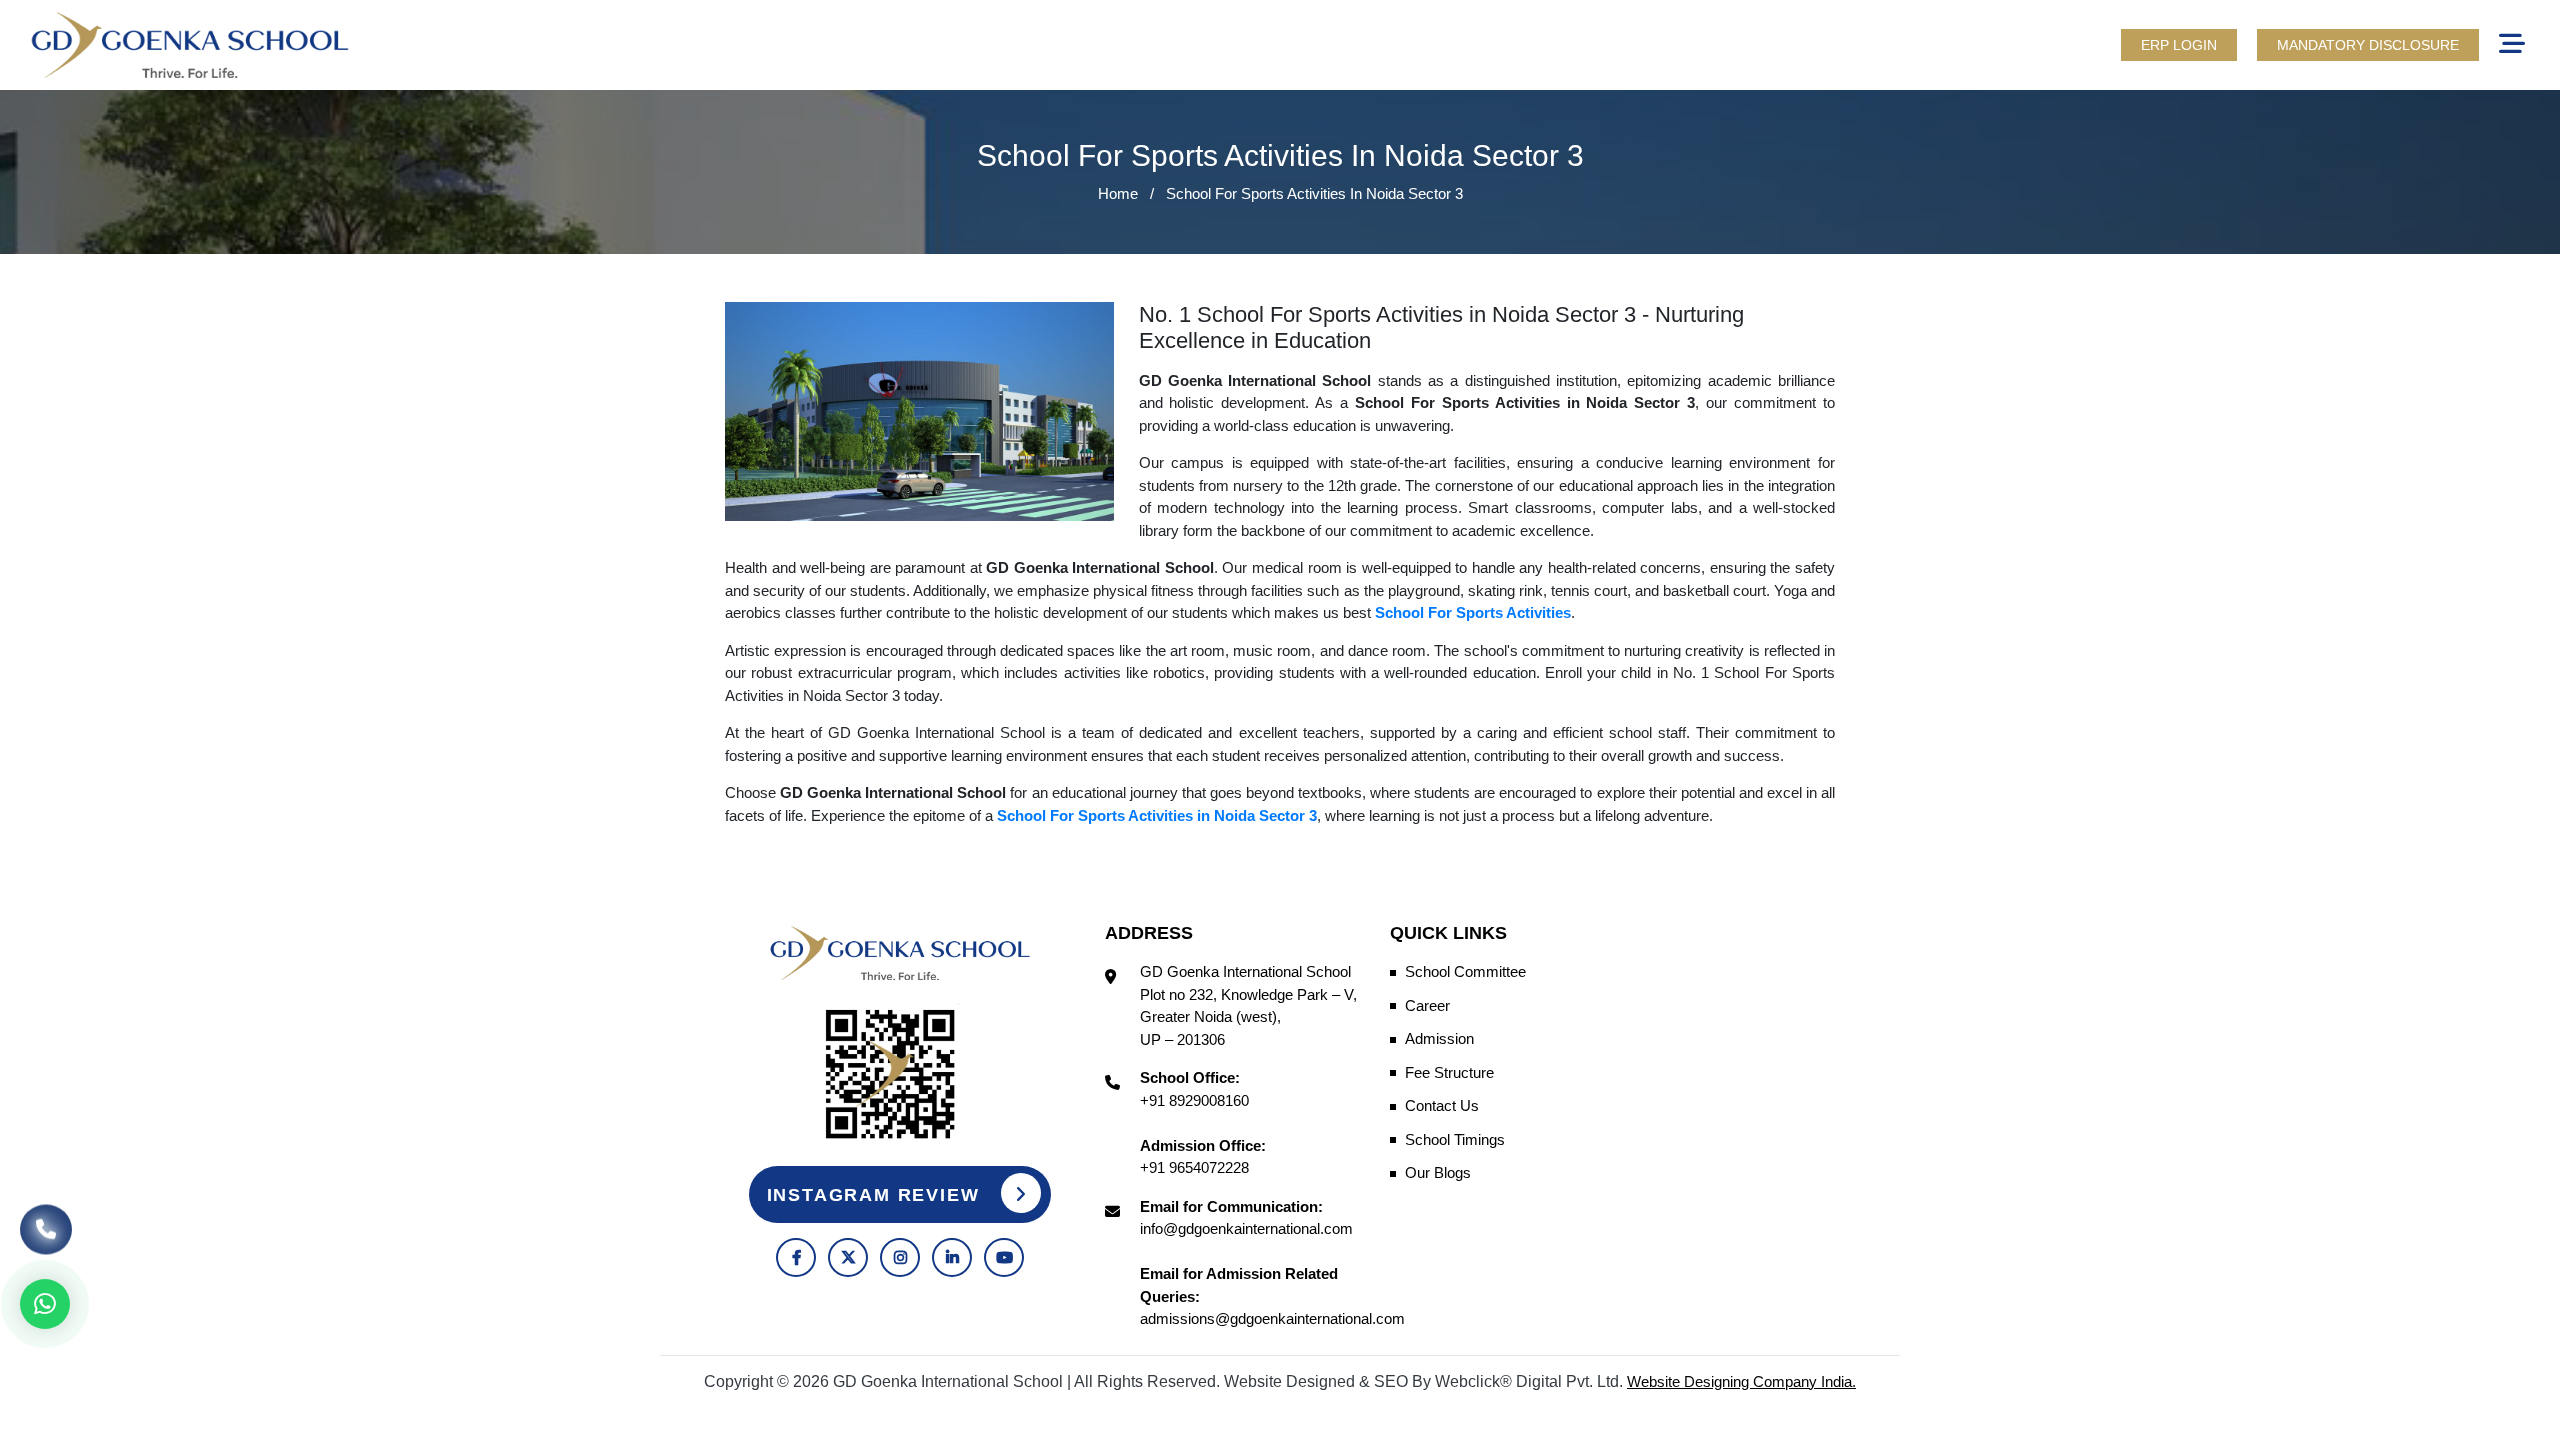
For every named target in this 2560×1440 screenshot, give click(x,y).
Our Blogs (1438, 1172)
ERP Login (2179, 45)
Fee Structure (1449, 1072)
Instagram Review (877, 1195)
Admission (1439, 1038)
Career (1427, 1005)
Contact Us (1442, 1105)
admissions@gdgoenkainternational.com (1272, 1318)
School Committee (1465, 971)
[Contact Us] (46, 1221)
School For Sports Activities (1473, 612)
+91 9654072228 (1194, 1167)
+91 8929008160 (1194, 1100)
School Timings (1455, 1139)
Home (1118, 193)
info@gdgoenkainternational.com (1246, 1228)
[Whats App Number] (45, 1304)
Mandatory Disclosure (2368, 45)
